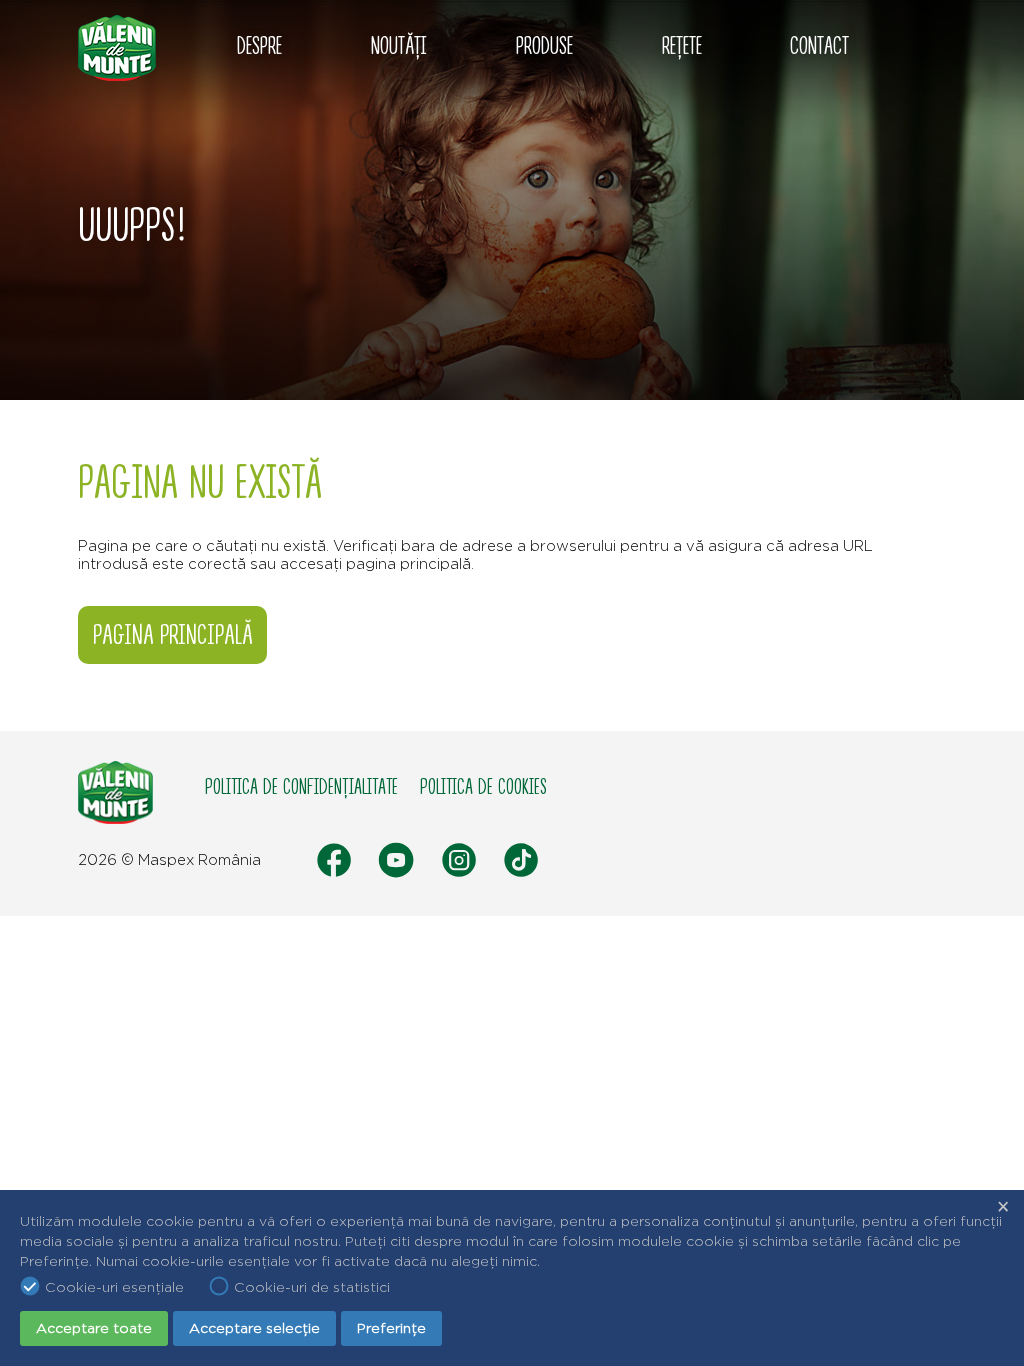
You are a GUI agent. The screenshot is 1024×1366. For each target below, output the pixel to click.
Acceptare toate (94, 1328)
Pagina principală (173, 635)
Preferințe (391, 1328)
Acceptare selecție (254, 1328)
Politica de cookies (483, 788)
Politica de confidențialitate (301, 788)
